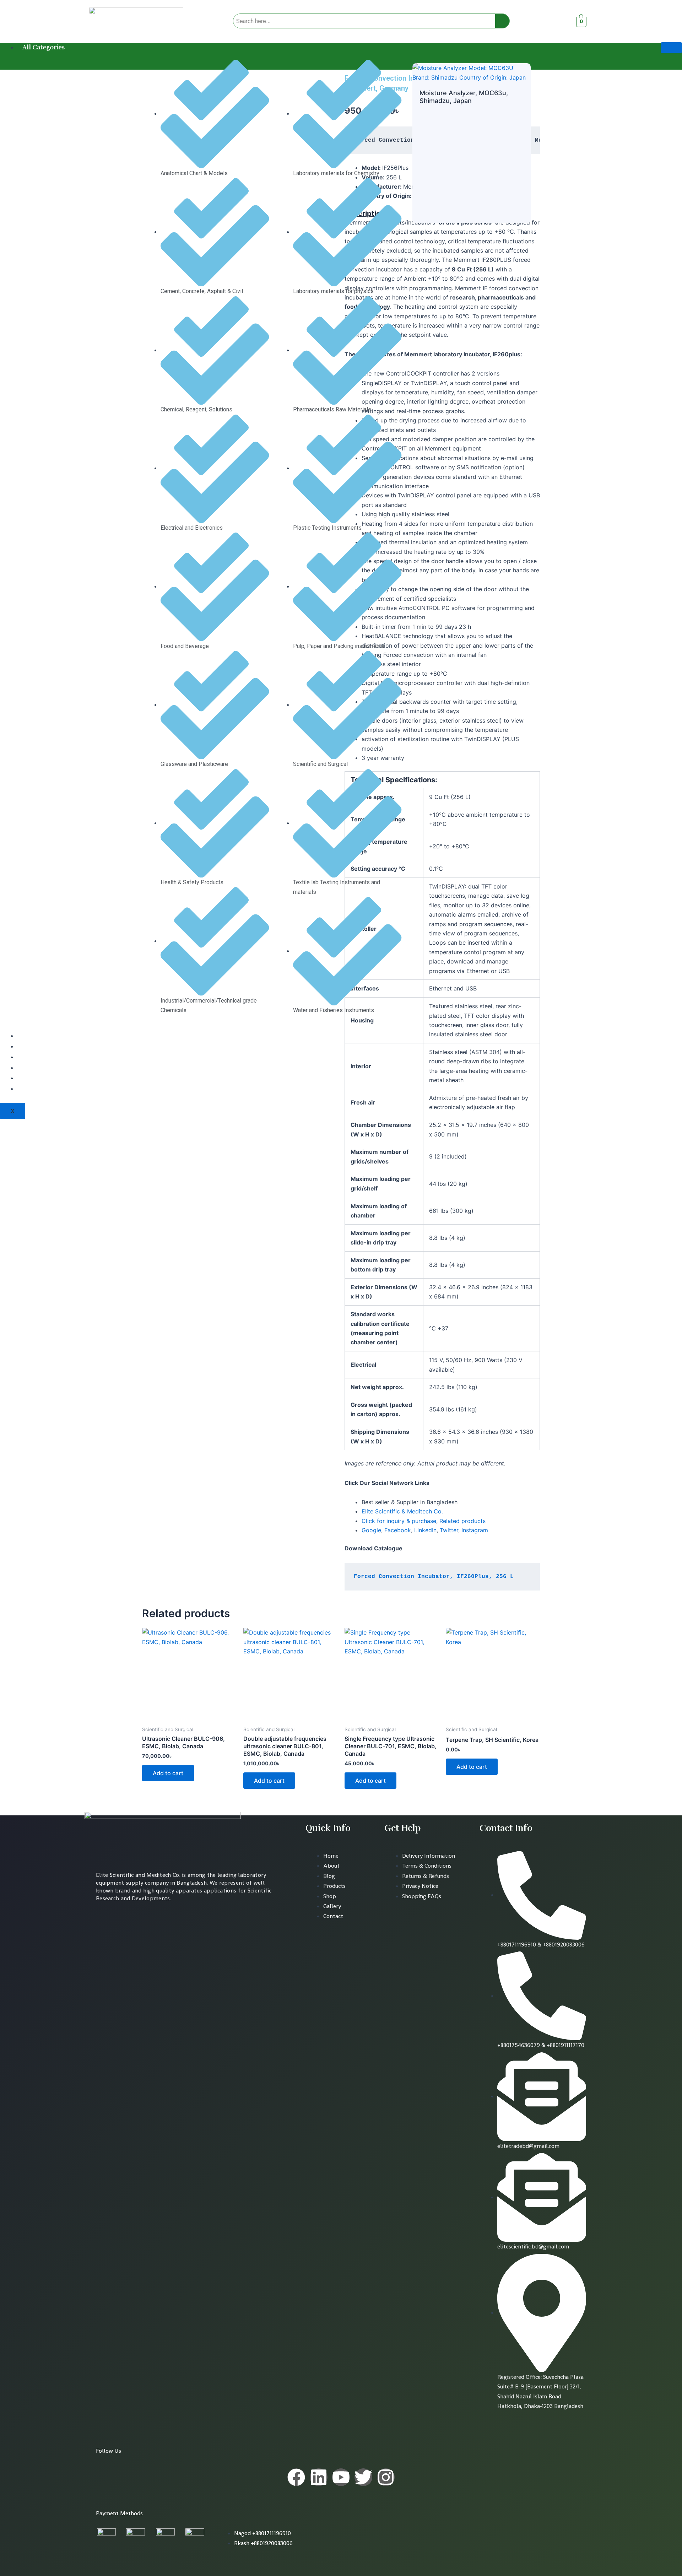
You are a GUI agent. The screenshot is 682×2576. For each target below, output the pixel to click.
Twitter (449, 1530)
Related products (462, 1521)
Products (36, 1057)
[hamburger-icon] (671, 48)
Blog (29, 1068)
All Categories (44, 47)
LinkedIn (425, 1530)
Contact (34, 1089)
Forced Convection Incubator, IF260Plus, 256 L (434, 1577)
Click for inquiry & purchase (399, 1521)
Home (32, 1036)
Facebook (398, 1530)
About (31, 1046)
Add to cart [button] (168, 1773)
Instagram (475, 1530)
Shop (31, 1078)
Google (371, 1530)
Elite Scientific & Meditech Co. (402, 1511)
